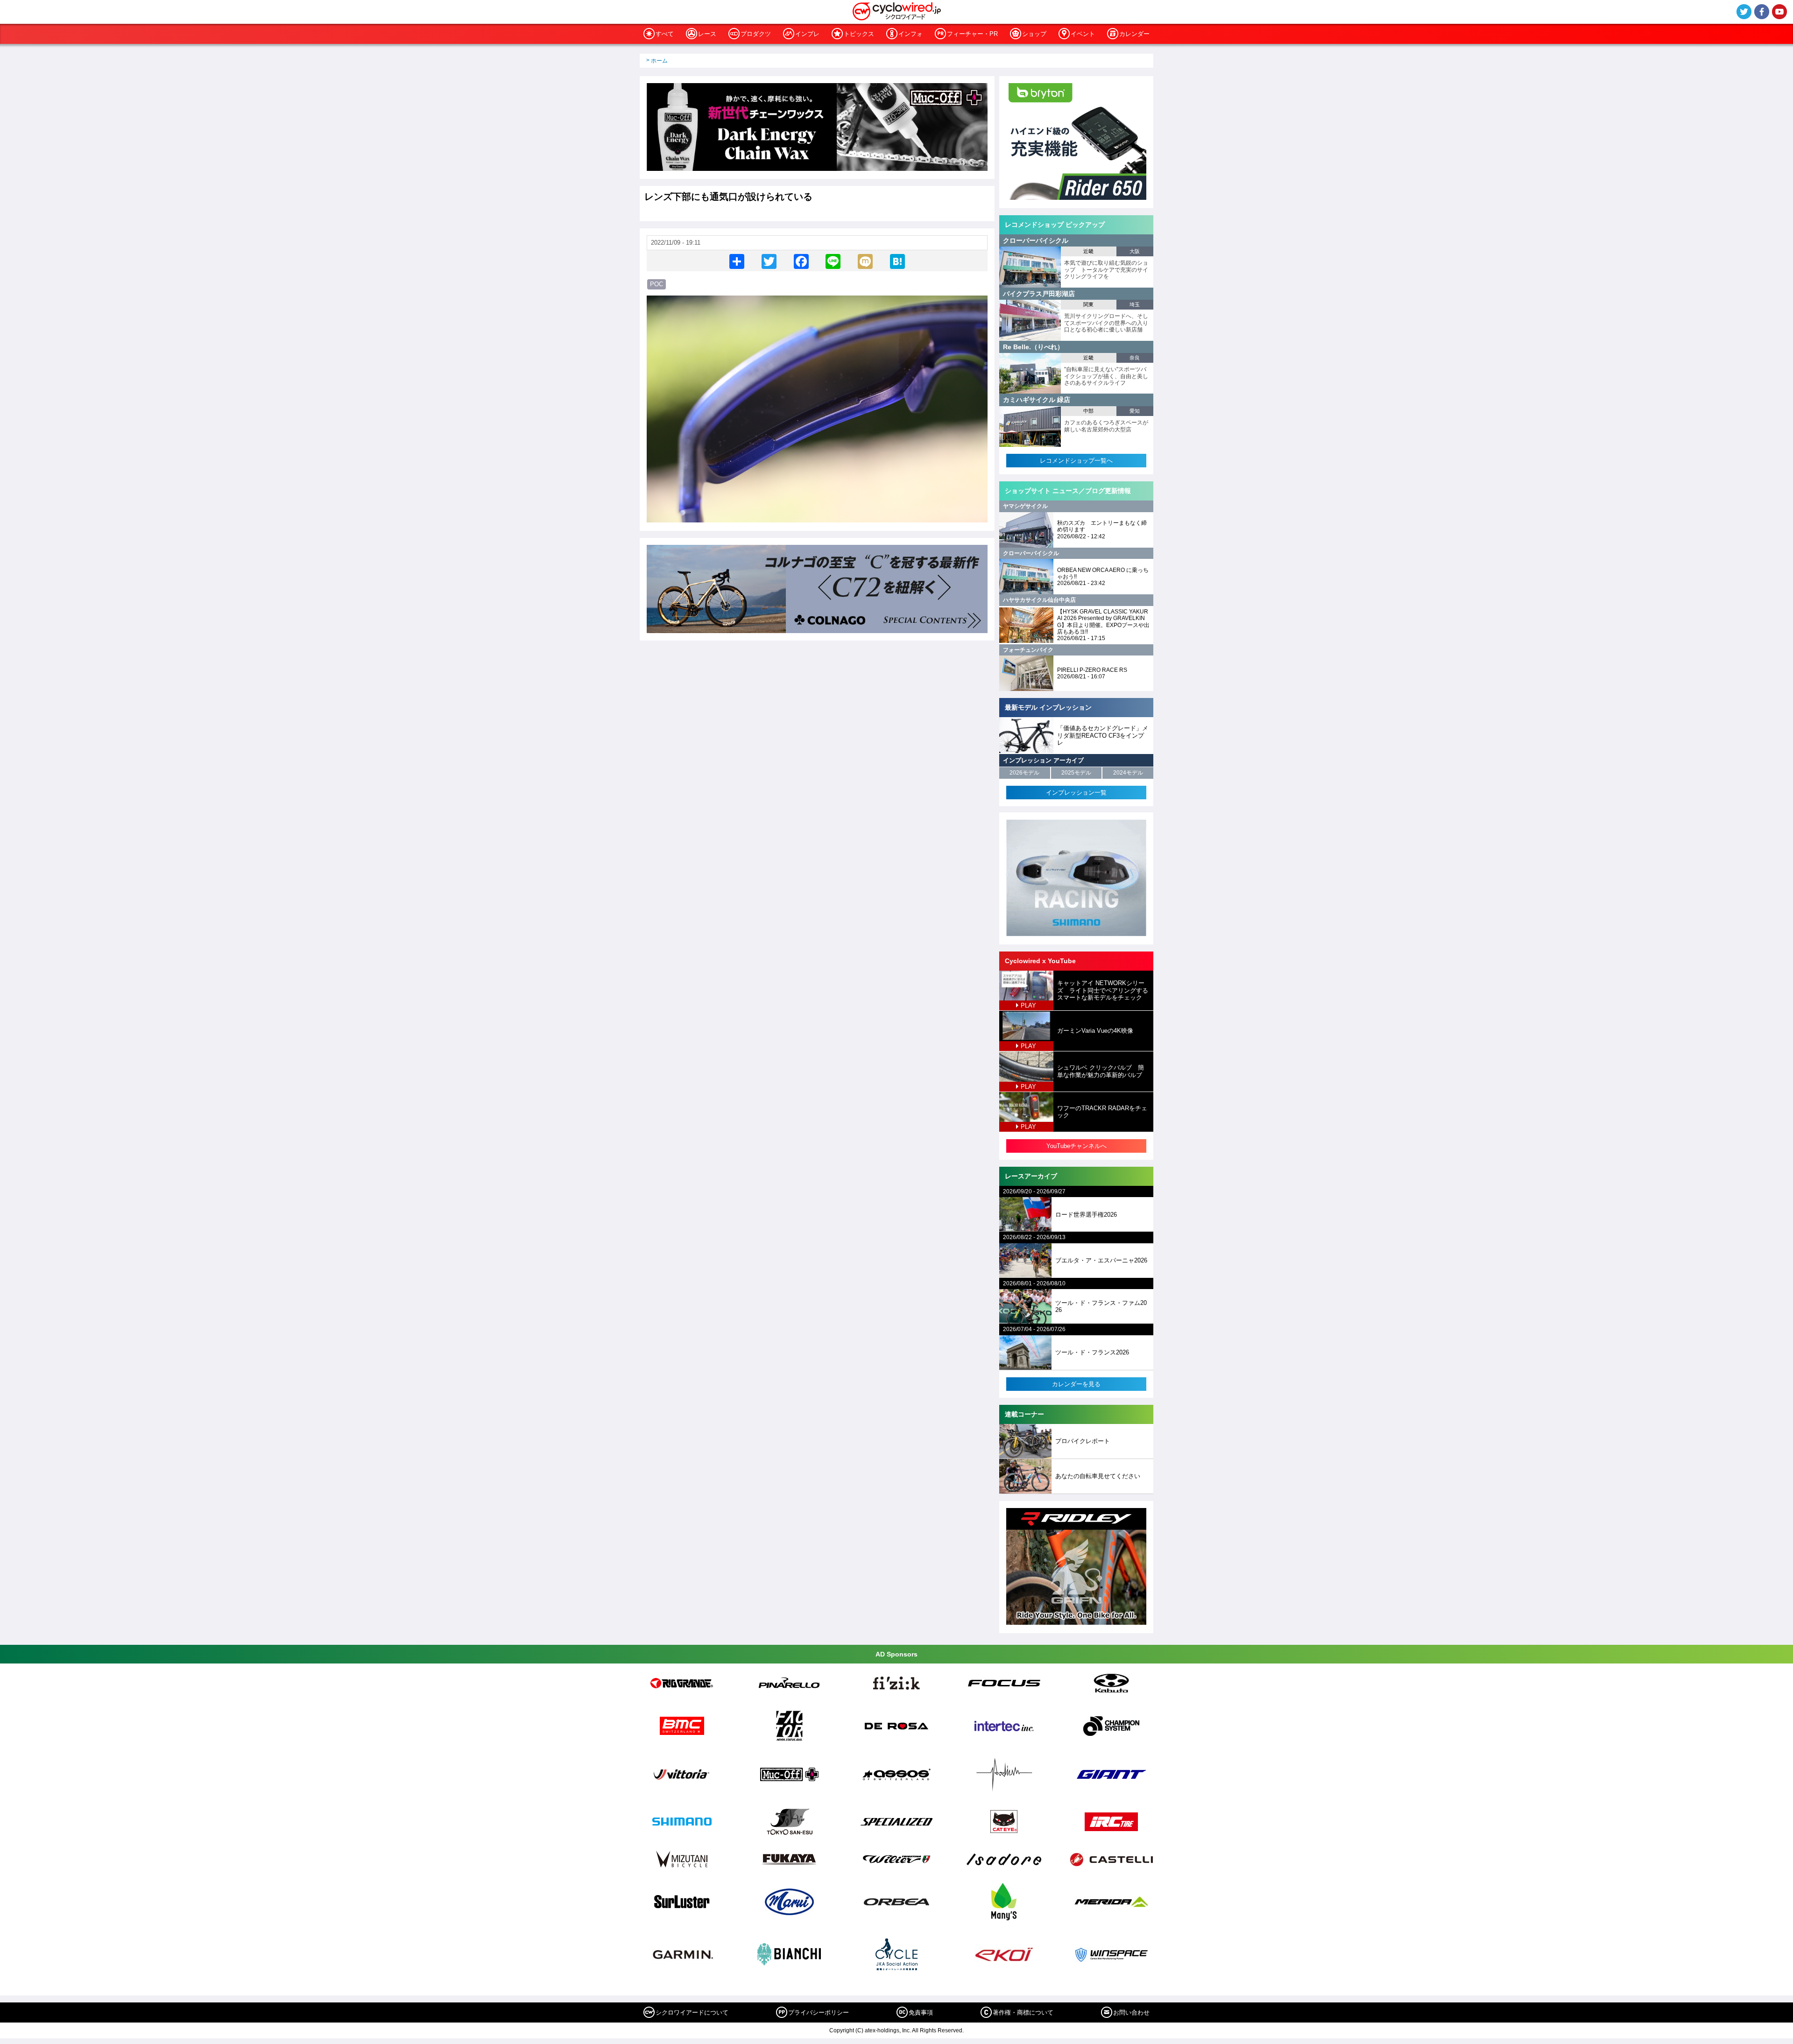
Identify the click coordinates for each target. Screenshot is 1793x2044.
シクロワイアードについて (692, 2012)
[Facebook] (801, 261)
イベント (1083, 34)
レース (707, 34)
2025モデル (1076, 773)
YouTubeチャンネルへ (1077, 1146)
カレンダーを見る (1076, 1384)
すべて (665, 34)
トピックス (859, 34)
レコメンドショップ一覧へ (1076, 461)
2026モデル (1024, 773)
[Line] (833, 261)
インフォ (911, 34)
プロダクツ (756, 34)
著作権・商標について (1023, 2012)
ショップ (1034, 34)
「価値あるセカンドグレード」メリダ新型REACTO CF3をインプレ (1103, 735)
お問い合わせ (1131, 2012)
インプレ (807, 34)
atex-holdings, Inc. (888, 2030)
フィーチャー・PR (972, 34)
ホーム (659, 61)
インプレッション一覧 (1076, 793)
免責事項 (921, 2012)
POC (656, 284)
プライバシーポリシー (819, 2012)
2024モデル (1128, 773)
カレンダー (1134, 34)
